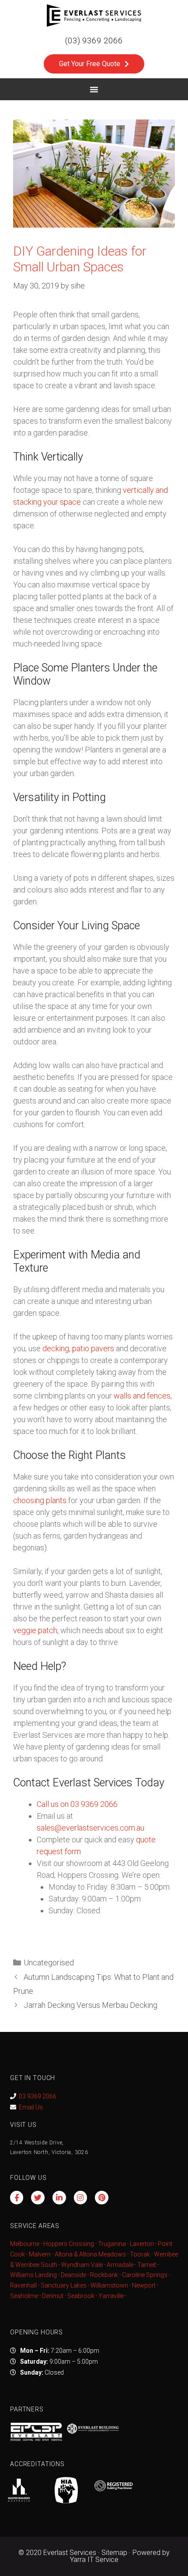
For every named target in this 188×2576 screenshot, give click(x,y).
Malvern (40, 2254)
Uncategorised (49, 1963)
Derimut (53, 2296)
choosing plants (40, 1500)
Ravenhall (23, 2285)
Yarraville (112, 2296)
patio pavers (93, 1348)
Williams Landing (33, 2275)
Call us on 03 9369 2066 (77, 1804)
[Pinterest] (102, 2198)
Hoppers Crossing (69, 2244)
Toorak (140, 2254)
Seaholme (24, 2296)
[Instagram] (81, 2198)
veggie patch (35, 1630)
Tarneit (147, 2265)
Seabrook (81, 2296)
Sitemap (114, 2553)
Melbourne (25, 2244)
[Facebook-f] (17, 2198)
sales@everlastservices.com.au (91, 1828)
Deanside (73, 2275)
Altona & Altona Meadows (90, 2254)
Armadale (120, 2265)
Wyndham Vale (82, 2265)
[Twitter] (38, 2198)
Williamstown (109, 2285)
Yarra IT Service (94, 2560)
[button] (94, 89)
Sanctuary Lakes (64, 2285)
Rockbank (104, 2275)
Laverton (142, 2244)
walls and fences (142, 1396)
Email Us (31, 2107)
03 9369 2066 (38, 2096)
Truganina (112, 2244)
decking (56, 1348)
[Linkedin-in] (59, 2198)
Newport (144, 2285)
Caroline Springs (145, 2275)
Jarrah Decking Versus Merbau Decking (91, 2005)
